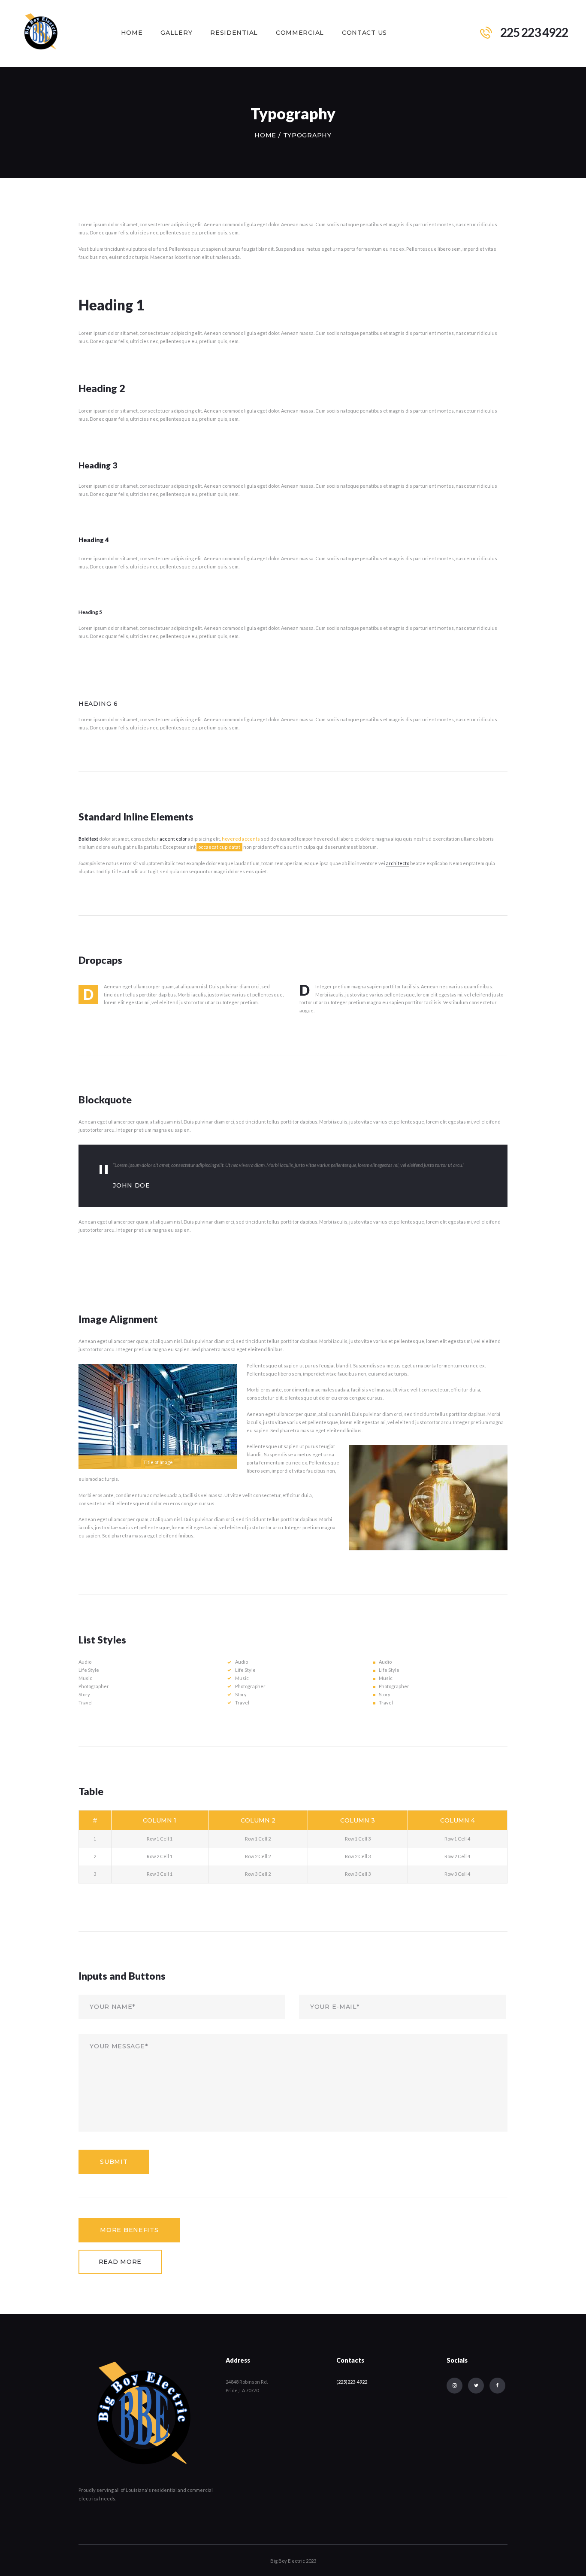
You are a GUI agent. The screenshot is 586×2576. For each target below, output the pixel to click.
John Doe (131, 1185)
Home (265, 135)
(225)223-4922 (352, 2382)
